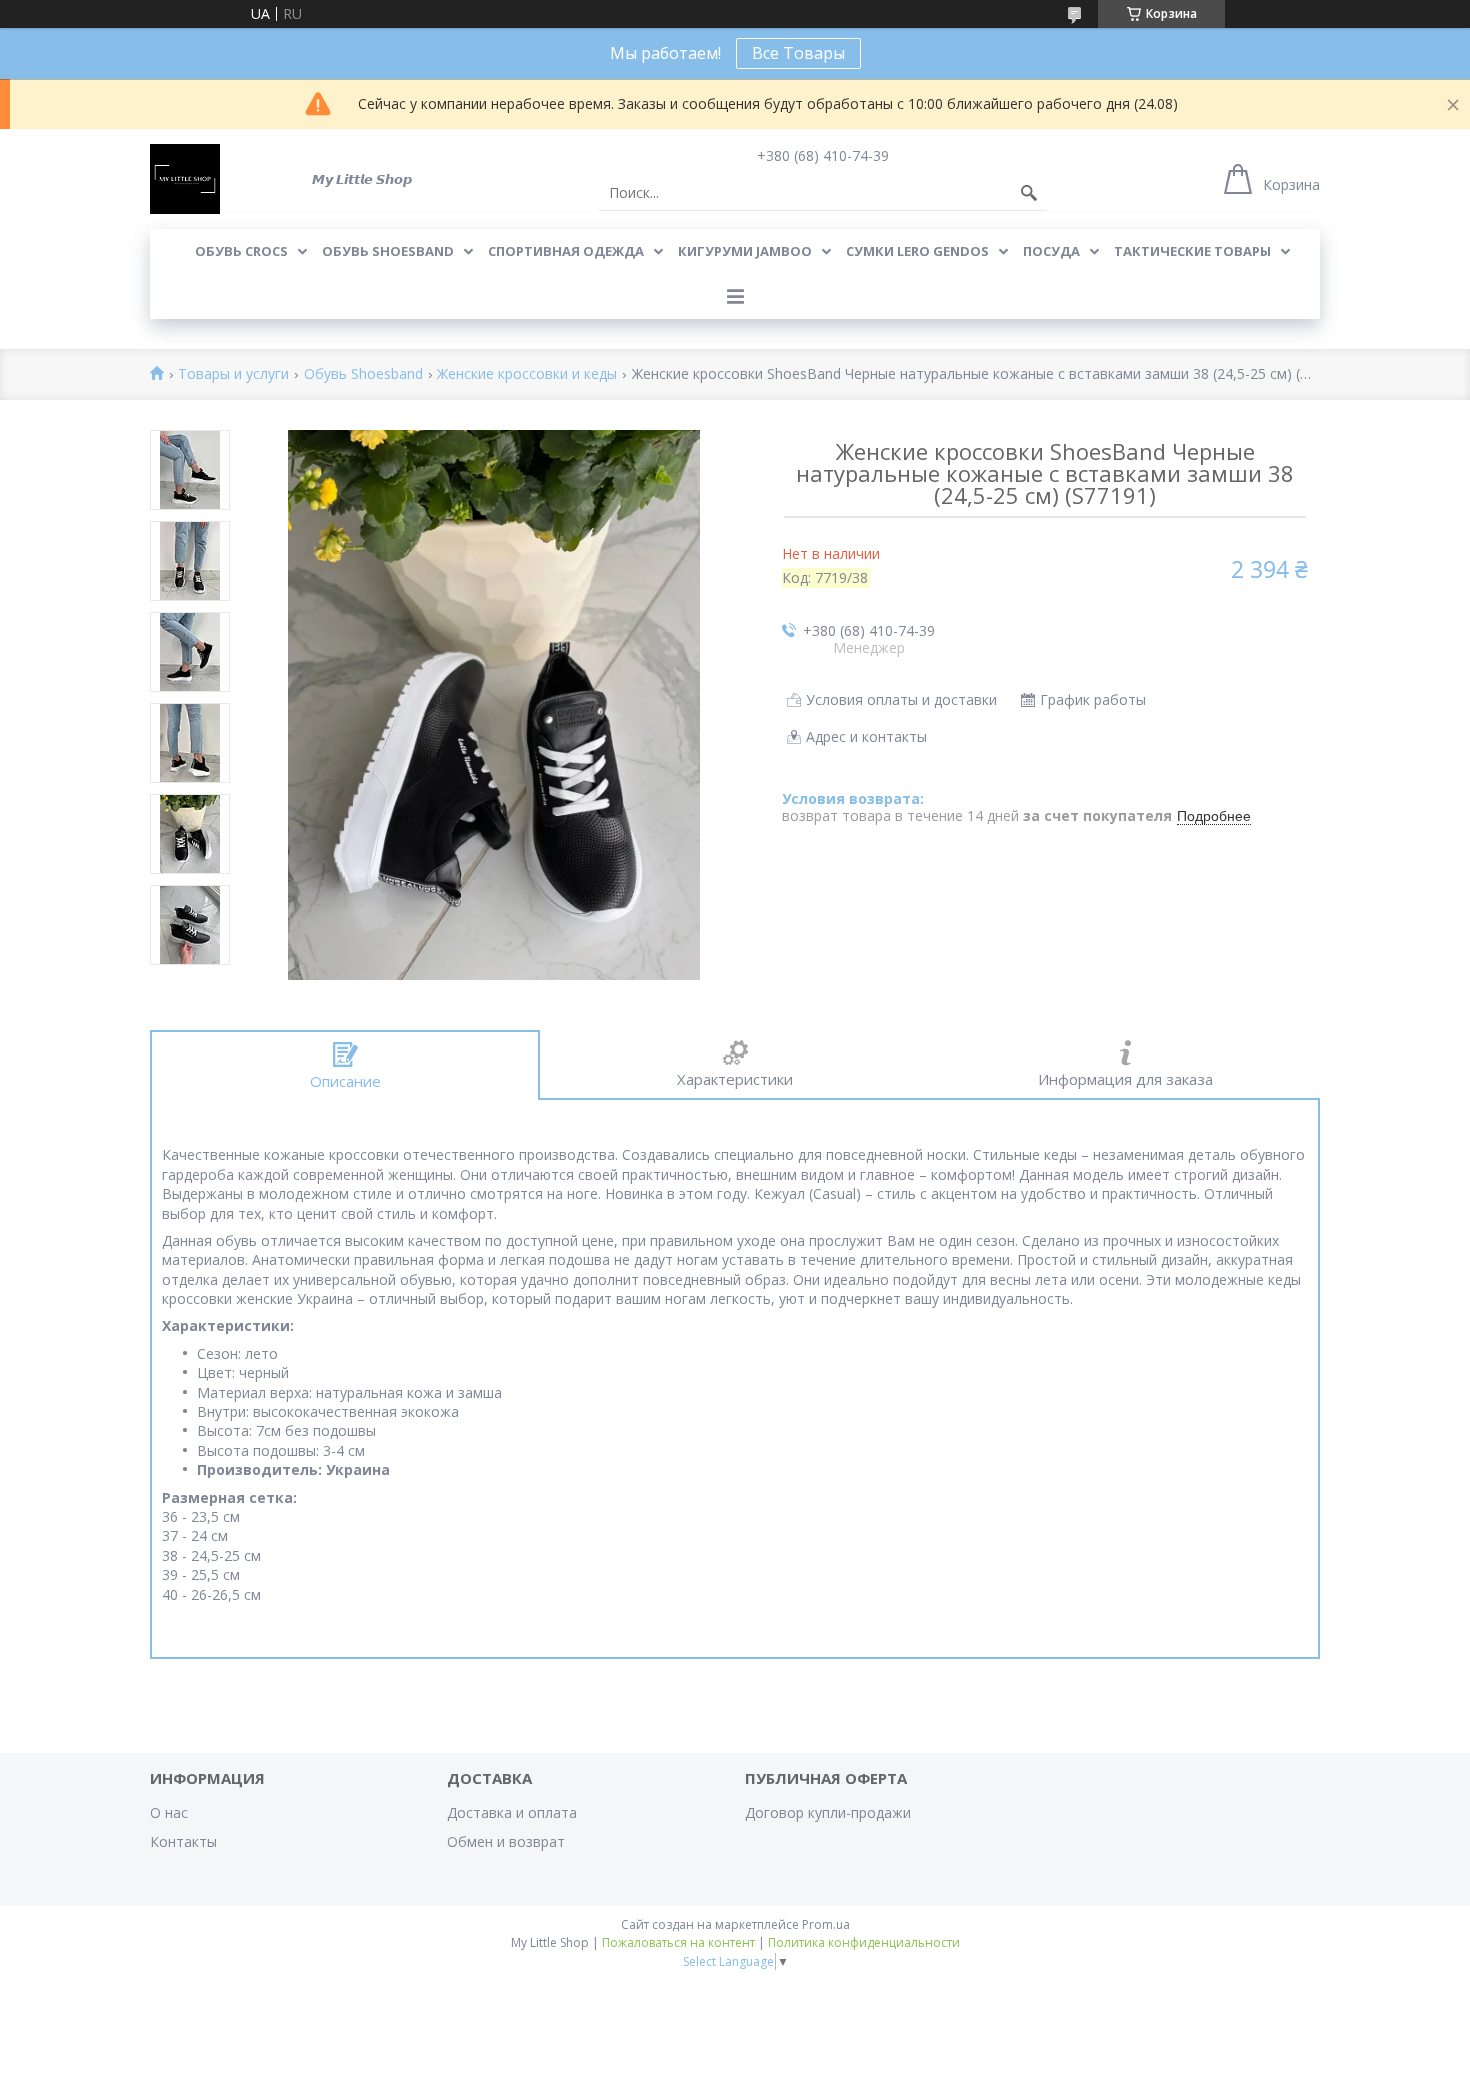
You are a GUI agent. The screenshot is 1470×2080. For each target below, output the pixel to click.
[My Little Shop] (185, 179)
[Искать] (1029, 193)
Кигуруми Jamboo (745, 251)
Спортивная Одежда (566, 251)
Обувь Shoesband (388, 251)
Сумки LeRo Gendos (917, 251)
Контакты (183, 1841)
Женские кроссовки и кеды (527, 374)
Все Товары (798, 53)
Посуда (1051, 251)
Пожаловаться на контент (678, 1942)
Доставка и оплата (512, 1812)
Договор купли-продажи (828, 1812)
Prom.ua (826, 1924)
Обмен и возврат (506, 1841)
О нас (169, 1812)
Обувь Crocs (241, 251)
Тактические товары (1192, 251)
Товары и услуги (233, 374)
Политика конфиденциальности (864, 1942)
